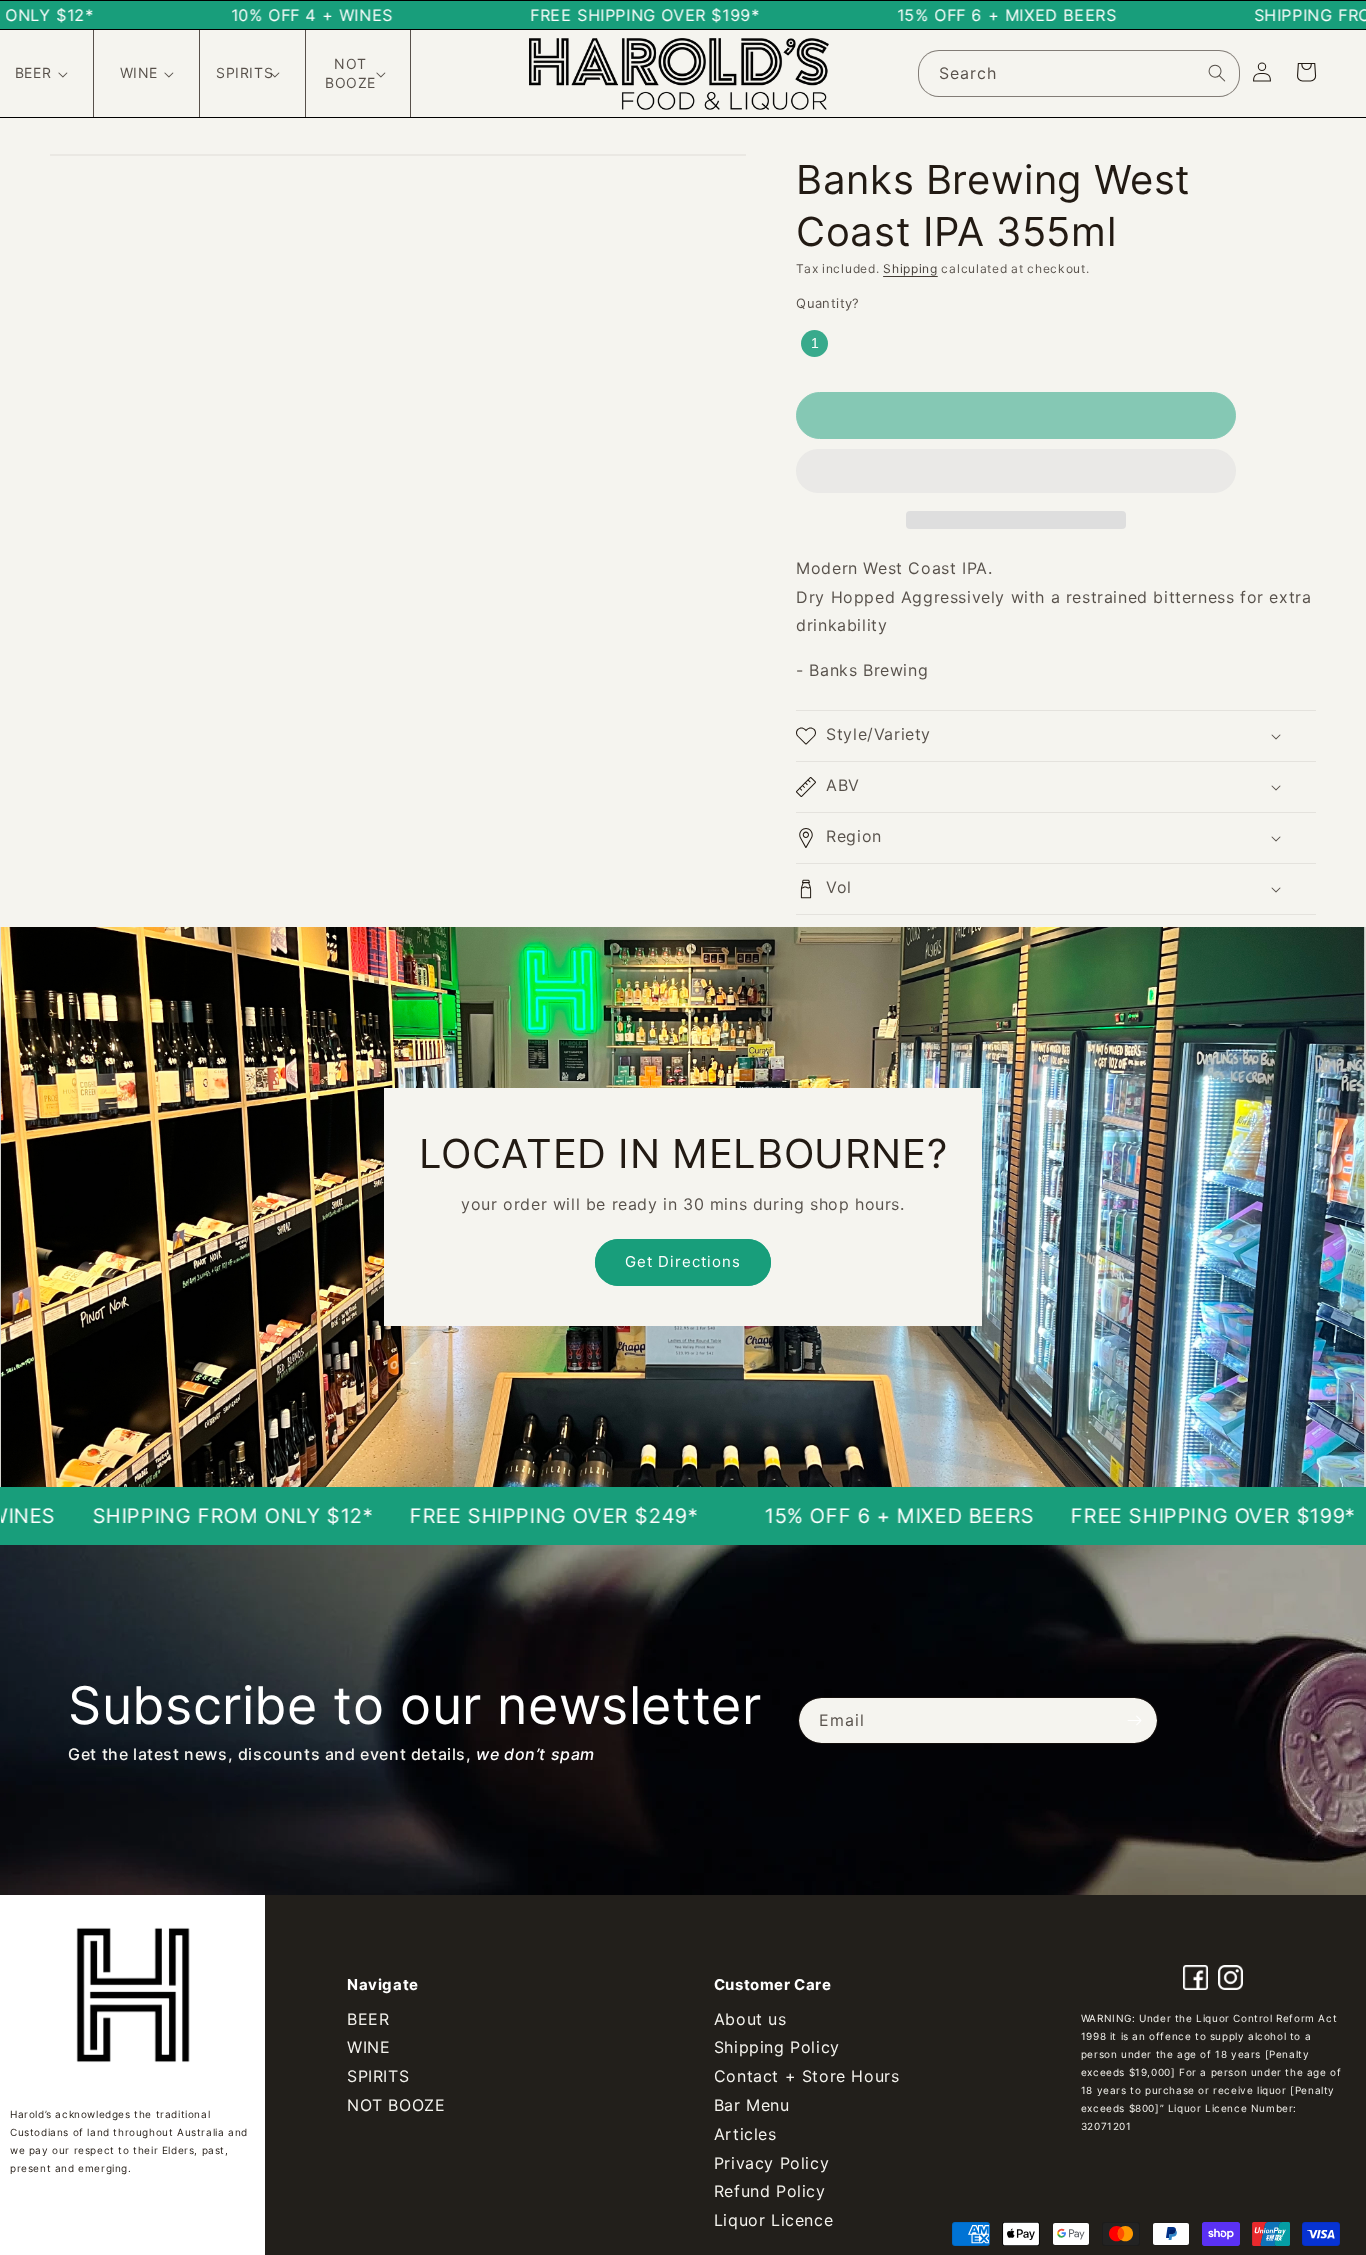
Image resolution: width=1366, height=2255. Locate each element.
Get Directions (683, 1261)
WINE (368, 2047)
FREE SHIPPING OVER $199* (1092, 1516)
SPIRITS (378, 2076)
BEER (368, 2019)
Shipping (910, 268)
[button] (1016, 472)
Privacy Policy (771, 2163)
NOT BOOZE (396, 2105)
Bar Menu (752, 2105)
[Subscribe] (1135, 1720)
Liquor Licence (773, 2220)
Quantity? (828, 303)
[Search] (1217, 73)
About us (750, 2019)
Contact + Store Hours (807, 2076)
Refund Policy (770, 2191)
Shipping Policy (777, 2047)
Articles (745, 2134)
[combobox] (1079, 73)
